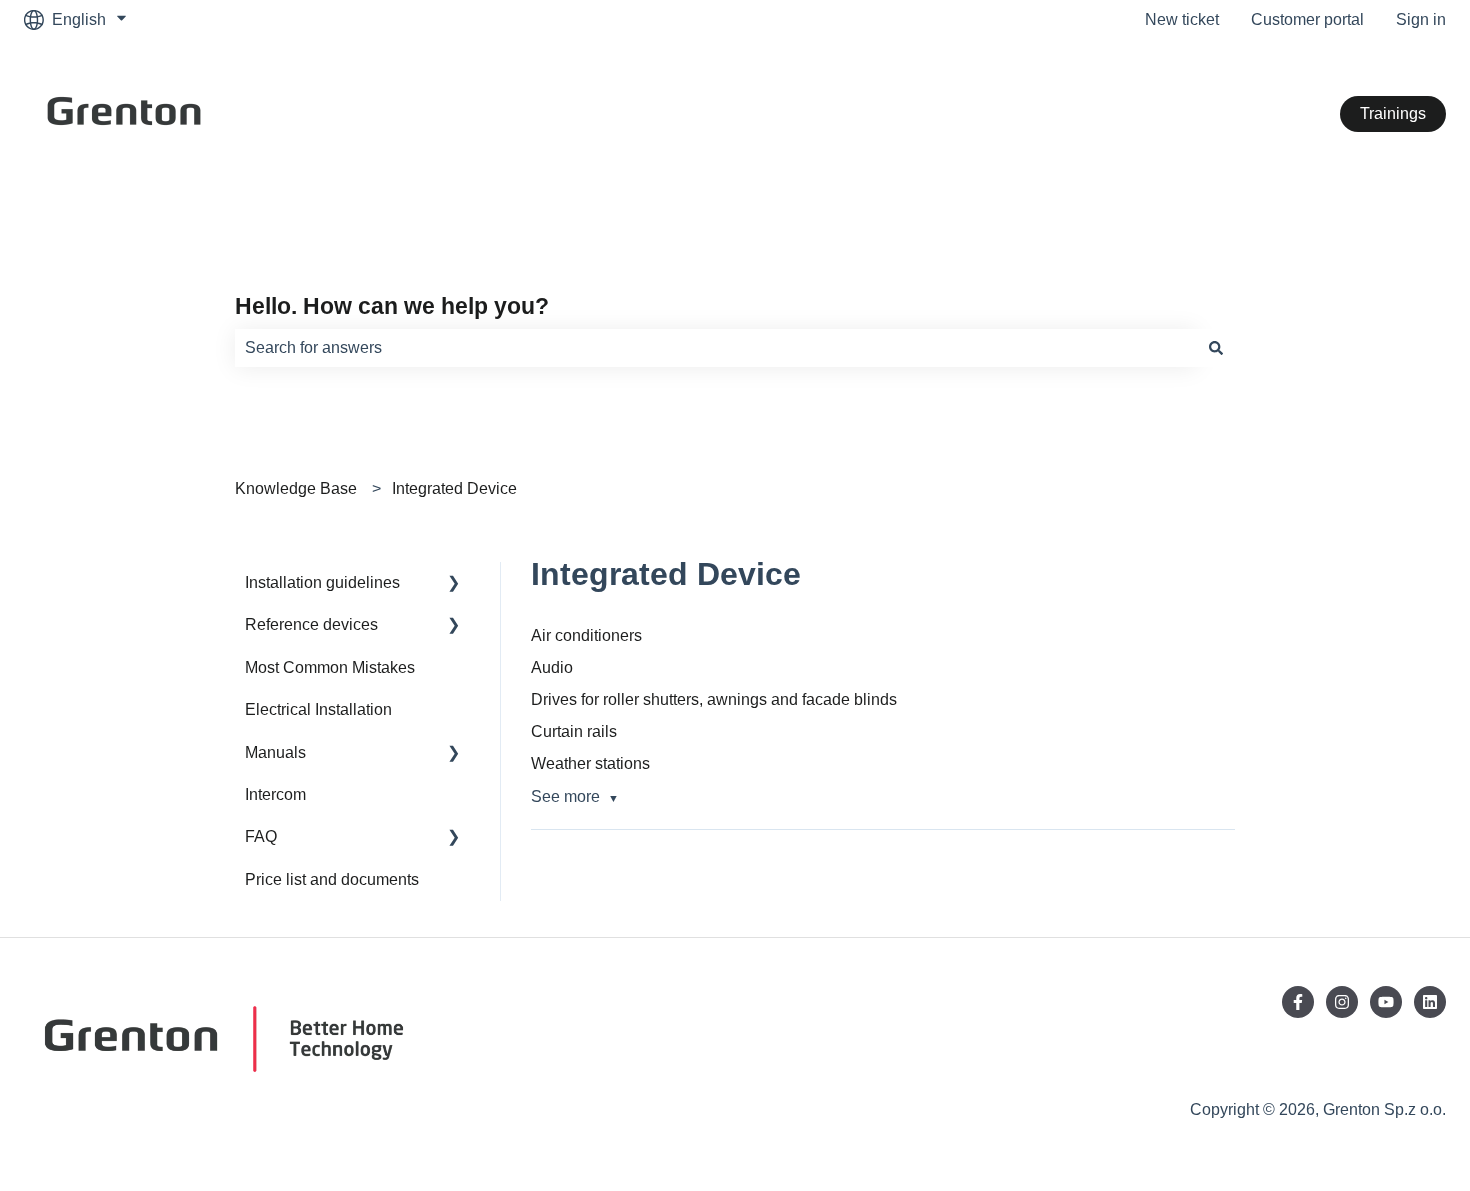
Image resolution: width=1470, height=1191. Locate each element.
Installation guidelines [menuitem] (322, 582)
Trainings (1393, 113)
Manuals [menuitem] (275, 752)
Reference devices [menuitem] (311, 624)
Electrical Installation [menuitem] (318, 709)
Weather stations (590, 763)
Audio (552, 667)
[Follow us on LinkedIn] (1430, 1002)
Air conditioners (586, 635)
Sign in (1421, 19)
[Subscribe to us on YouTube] (1386, 1002)
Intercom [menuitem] (275, 794)
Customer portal (1307, 19)
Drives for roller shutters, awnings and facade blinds (714, 699)
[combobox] (716, 348)
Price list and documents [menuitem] (332, 879)
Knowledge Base (296, 488)
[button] (454, 584)
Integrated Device (454, 488)
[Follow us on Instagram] (1342, 1002)
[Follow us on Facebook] (1298, 1002)
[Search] (1216, 348)
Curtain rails (574, 731)
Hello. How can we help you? (392, 306)
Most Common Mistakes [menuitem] (330, 667)
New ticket (1182, 19)
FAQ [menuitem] (261, 836)
